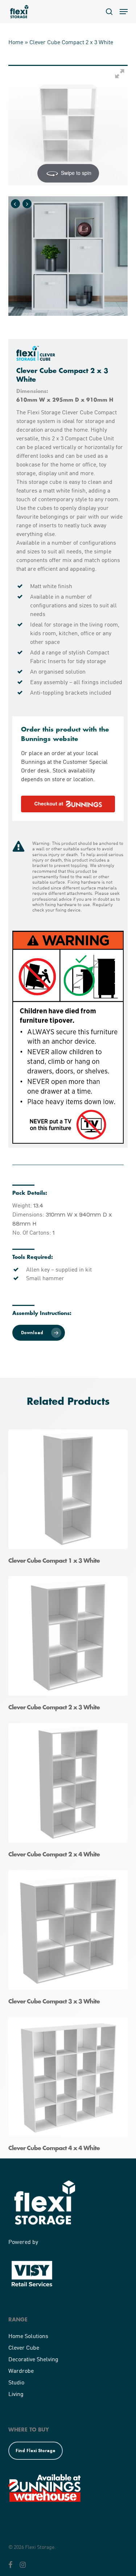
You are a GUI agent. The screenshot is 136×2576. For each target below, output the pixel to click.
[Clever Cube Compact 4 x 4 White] (70, 2087)
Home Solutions (28, 2336)
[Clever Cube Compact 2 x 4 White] (70, 1793)
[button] (124, 12)
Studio (16, 2382)
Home (16, 42)
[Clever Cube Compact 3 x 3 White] (70, 1940)
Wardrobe (21, 2370)
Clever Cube (24, 2347)
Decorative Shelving (33, 2359)
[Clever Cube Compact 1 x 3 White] (70, 1499)
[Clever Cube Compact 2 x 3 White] (70, 1646)
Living (16, 2394)
